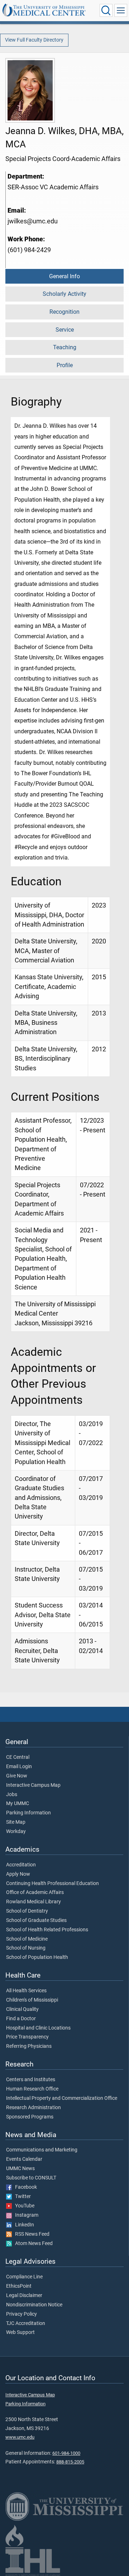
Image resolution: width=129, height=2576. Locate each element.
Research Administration (34, 2108)
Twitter (21, 2197)
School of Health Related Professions (47, 1930)
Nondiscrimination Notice (34, 2305)
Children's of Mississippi (32, 2000)
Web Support (20, 2333)
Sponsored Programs (30, 2117)
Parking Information (28, 1813)
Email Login (19, 1767)
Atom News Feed (32, 2244)
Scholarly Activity (64, 294)
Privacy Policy (21, 2314)
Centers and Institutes (31, 2080)
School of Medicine (27, 1939)
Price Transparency (27, 2037)
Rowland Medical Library (34, 1902)
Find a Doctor (21, 2019)
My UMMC (18, 1804)
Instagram (25, 2215)
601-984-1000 (66, 2453)
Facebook (24, 2187)
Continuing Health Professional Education (52, 1884)
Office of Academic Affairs (35, 1893)
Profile (65, 365)
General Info (64, 276)
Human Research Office (32, 2089)
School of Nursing (26, 1948)
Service (65, 330)
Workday (16, 1832)
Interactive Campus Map (33, 1785)
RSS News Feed (31, 2234)
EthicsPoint (19, 2286)
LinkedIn (23, 2225)
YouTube (23, 2206)
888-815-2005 (70, 2462)
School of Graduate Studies (36, 1921)
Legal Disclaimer (24, 2296)
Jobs (12, 1795)
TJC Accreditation (26, 2324)
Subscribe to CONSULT (31, 2178)
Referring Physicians (29, 2046)
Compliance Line (24, 2277)
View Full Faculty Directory (34, 40)
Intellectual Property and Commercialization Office (62, 2098)
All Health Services (26, 1991)
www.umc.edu (20, 2437)
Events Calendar (24, 2159)
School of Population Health (37, 1957)
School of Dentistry (27, 1911)
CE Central (18, 1757)
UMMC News (20, 2169)
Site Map (16, 1822)
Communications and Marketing (42, 2150)
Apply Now (18, 1874)
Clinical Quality (22, 2009)
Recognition (64, 312)
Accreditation (21, 1865)
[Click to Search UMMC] (106, 10)
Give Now (17, 1776)
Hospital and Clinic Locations (38, 2028)
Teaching (65, 347)
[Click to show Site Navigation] (121, 10)
